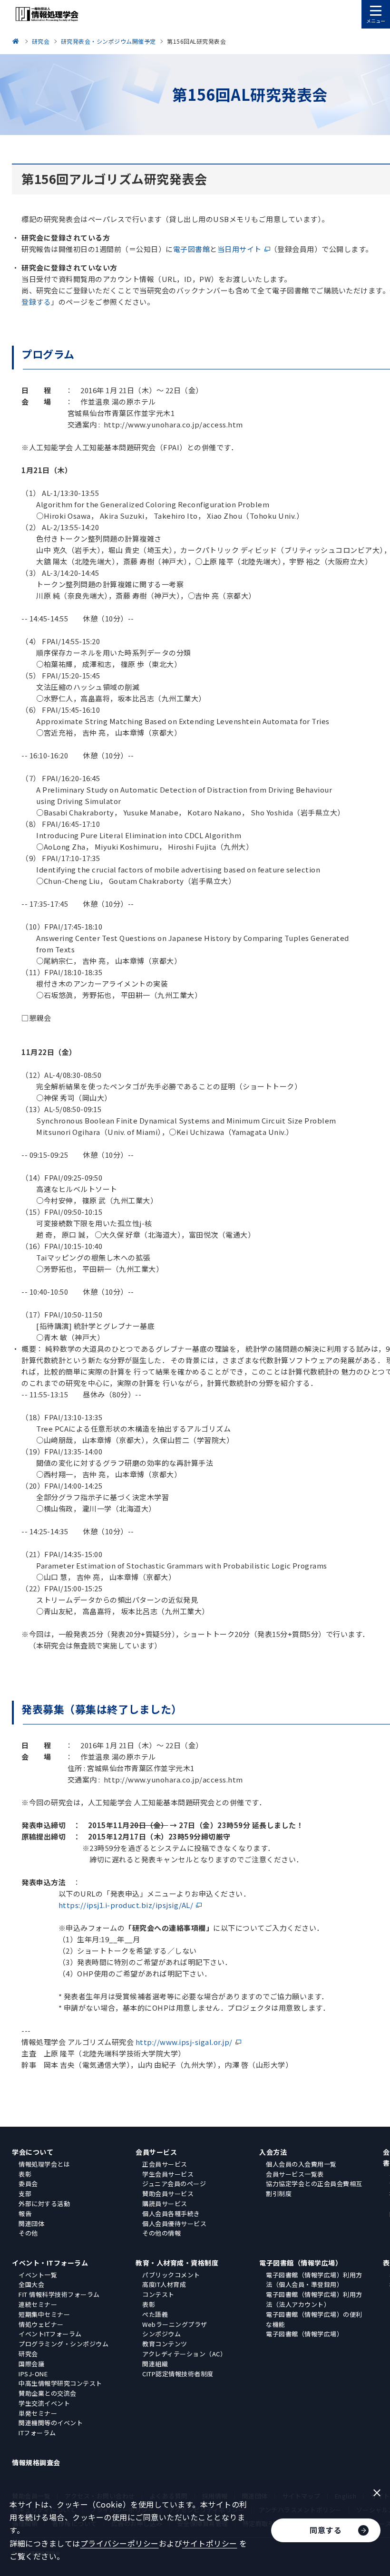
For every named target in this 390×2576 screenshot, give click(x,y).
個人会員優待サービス (174, 2223)
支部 (25, 2193)
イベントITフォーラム (50, 2334)
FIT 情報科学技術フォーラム (59, 2294)
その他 (28, 2233)
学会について (33, 2152)
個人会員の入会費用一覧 (301, 2164)
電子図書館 (192, 249)
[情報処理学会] (17, 41)
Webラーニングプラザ (175, 2324)
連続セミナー (38, 2304)
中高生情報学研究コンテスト (60, 2383)
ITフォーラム (37, 2433)
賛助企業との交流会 (48, 2393)
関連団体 (31, 2223)
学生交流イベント (44, 2403)
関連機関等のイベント (51, 2423)
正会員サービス (165, 2164)
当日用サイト (239, 249)
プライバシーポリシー (120, 2543)
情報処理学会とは (44, 2164)
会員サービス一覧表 (295, 2174)
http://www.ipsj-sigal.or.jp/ (184, 2042)
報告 (25, 2213)
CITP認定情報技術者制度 (178, 2374)
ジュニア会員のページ (174, 2184)
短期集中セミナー (44, 2314)
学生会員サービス (168, 2174)
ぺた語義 (155, 2314)
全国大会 (31, 2284)
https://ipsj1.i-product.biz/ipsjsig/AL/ (126, 1905)
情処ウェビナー (41, 2324)
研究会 (28, 2354)
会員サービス (156, 2152)
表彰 (25, 2174)
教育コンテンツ (165, 2344)
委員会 (28, 2184)
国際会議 (31, 2364)
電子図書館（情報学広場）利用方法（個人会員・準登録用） (314, 2280)
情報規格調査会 (36, 2462)
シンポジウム (161, 2334)
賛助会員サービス (168, 2193)
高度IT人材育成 (164, 2284)
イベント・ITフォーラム (50, 2263)
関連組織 (155, 2364)
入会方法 (273, 2152)
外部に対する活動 (44, 2203)
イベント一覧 (38, 2275)
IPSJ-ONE (33, 2374)
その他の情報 (161, 2233)
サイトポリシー (210, 2543)
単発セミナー (38, 2413)
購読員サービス (165, 2203)
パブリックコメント (171, 2275)
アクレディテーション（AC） (184, 2354)
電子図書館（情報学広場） (301, 2263)
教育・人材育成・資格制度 (177, 2263)
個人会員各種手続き (171, 2213)
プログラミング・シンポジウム (63, 2344)
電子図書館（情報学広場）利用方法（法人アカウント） (314, 2299)
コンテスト (158, 2294)
